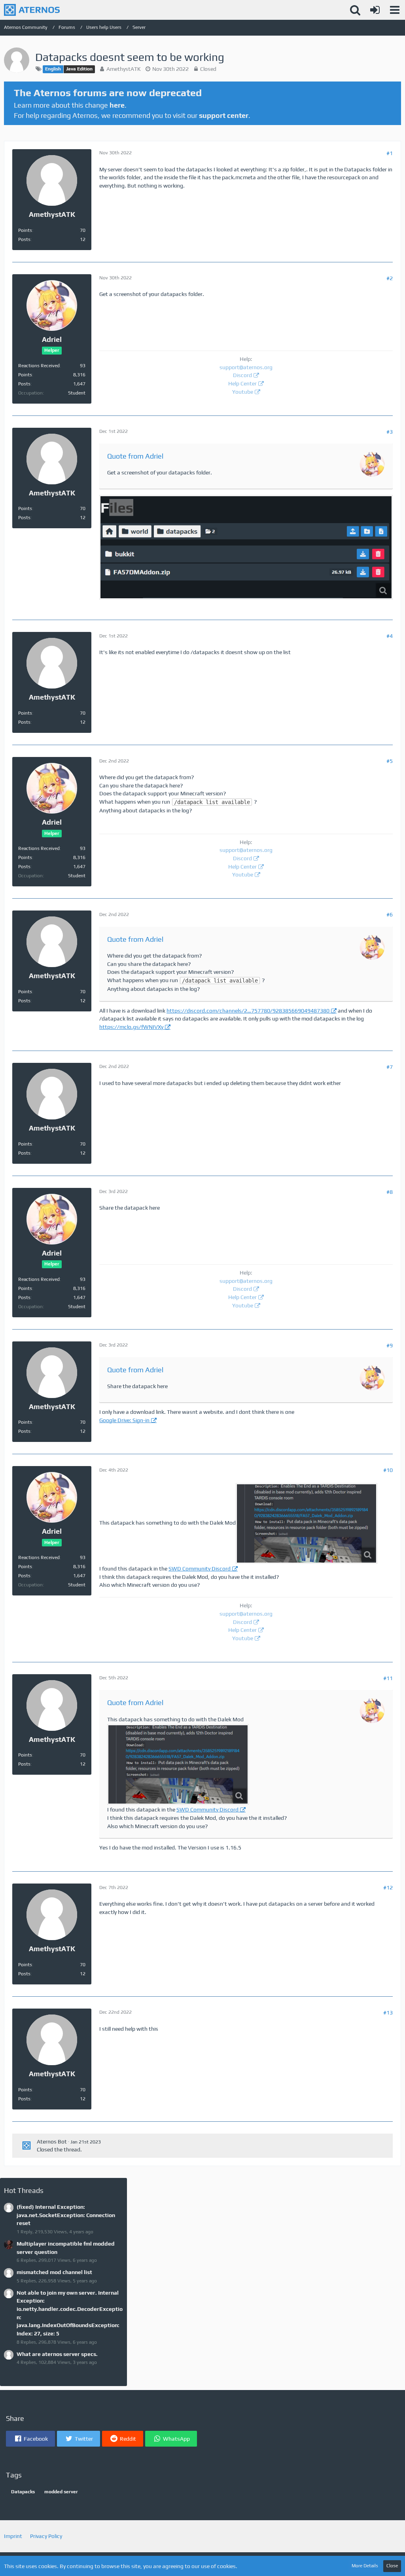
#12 (388, 1887)
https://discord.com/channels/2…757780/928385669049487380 (248, 1011)
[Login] (375, 10)
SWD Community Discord (200, 1569)
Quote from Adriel (135, 456)
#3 (390, 432)
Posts (24, 239)
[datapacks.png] (246, 547)
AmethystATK (124, 69)
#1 (390, 153)
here (117, 105)
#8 (390, 1192)
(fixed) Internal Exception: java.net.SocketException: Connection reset (66, 2215)
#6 (390, 914)
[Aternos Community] (32, 10)
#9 (390, 1345)
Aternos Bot (52, 2142)
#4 (390, 636)
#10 (388, 1470)
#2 (390, 278)
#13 (388, 2013)
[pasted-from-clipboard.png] (307, 1523)
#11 (388, 1678)
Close (392, 2566)
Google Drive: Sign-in (124, 1420)
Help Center (242, 383)
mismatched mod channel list (54, 2272)
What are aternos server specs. (57, 2354)
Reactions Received (39, 366)
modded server (61, 2492)
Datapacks (23, 2492)
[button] (395, 10)
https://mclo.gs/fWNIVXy (131, 1027)
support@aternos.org (246, 367)
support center (224, 115)
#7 (390, 1067)
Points (25, 230)
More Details (365, 2566)
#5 (390, 761)
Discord (242, 375)
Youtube (243, 392)
